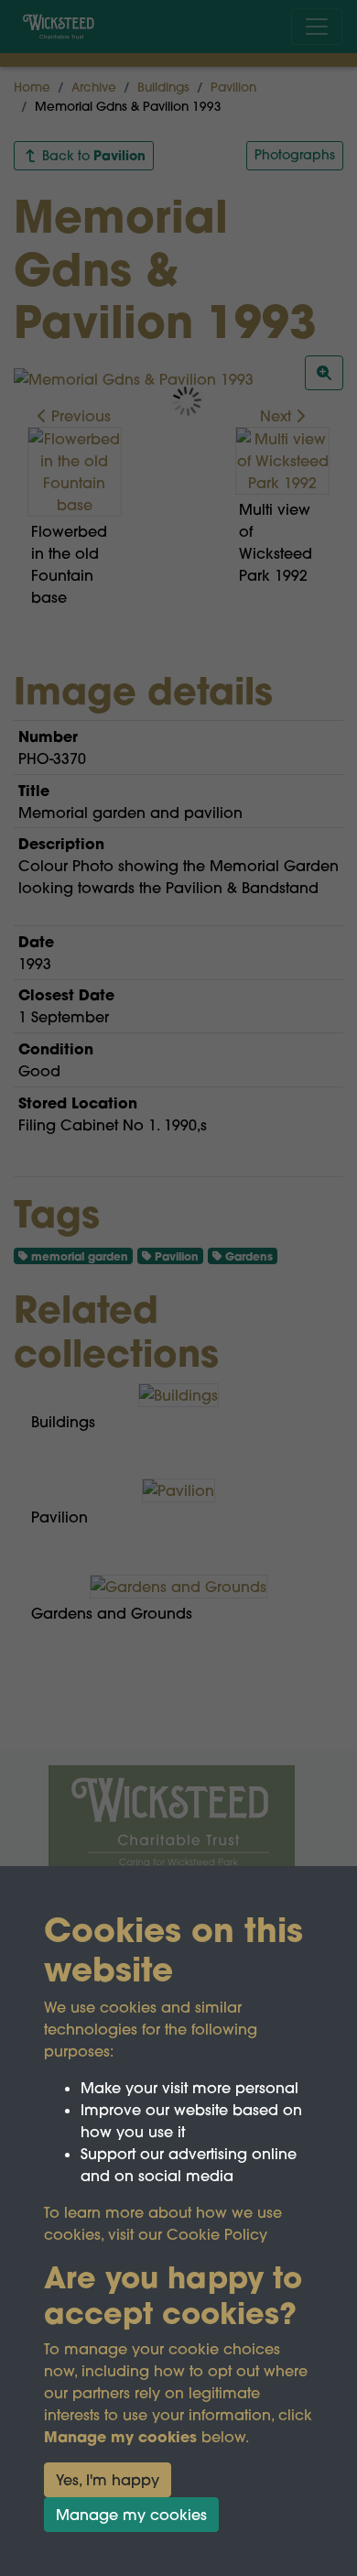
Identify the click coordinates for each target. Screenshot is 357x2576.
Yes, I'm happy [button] (108, 2480)
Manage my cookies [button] (131, 2515)
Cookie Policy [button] (217, 2234)
